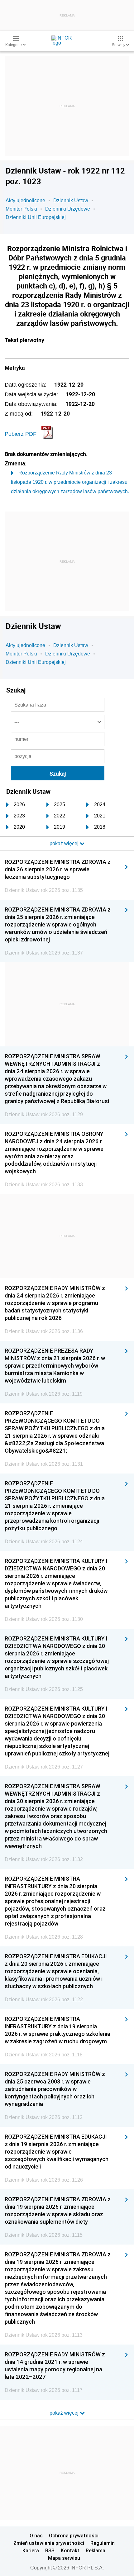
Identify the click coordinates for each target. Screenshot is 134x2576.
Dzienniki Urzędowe (68, 209)
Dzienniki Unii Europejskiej (36, 217)
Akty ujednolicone (25, 200)
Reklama (96, 2550)
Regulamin (103, 2543)
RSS (50, 2550)
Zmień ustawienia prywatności (49, 2543)
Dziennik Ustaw (71, 200)
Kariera (31, 2550)
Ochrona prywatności (74, 2536)
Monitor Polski (21, 209)
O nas (36, 2536)
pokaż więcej (65, 2413)
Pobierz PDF (21, 434)
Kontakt (70, 2550)
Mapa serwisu (64, 2558)
